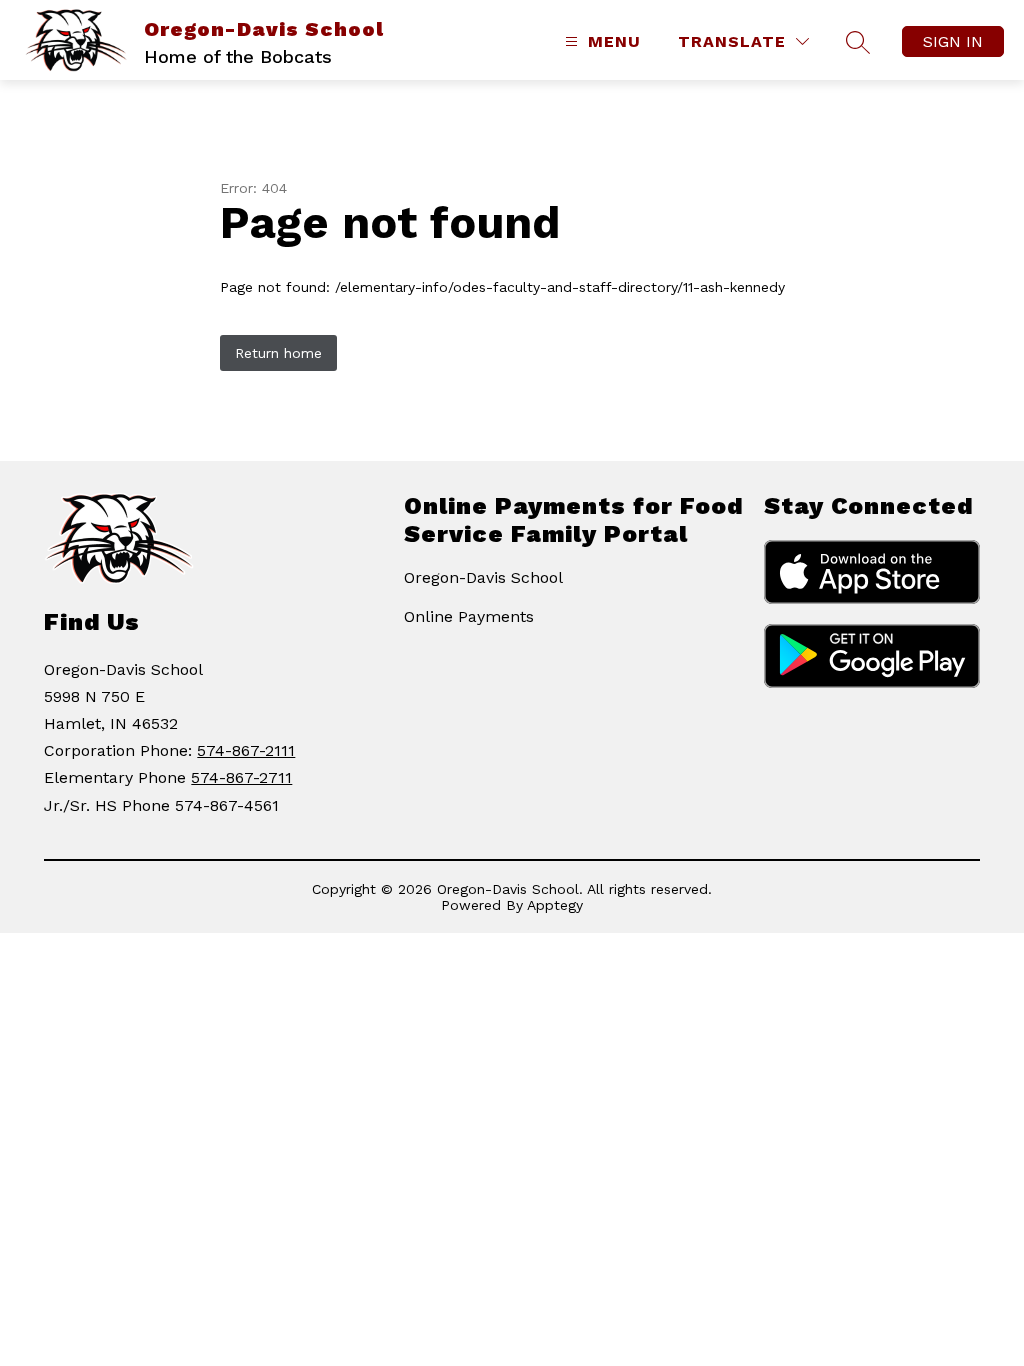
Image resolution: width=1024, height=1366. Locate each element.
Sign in (953, 41)
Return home (278, 353)
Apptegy (555, 905)
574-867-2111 (246, 750)
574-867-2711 (241, 777)
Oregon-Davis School (483, 577)
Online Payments (469, 616)
